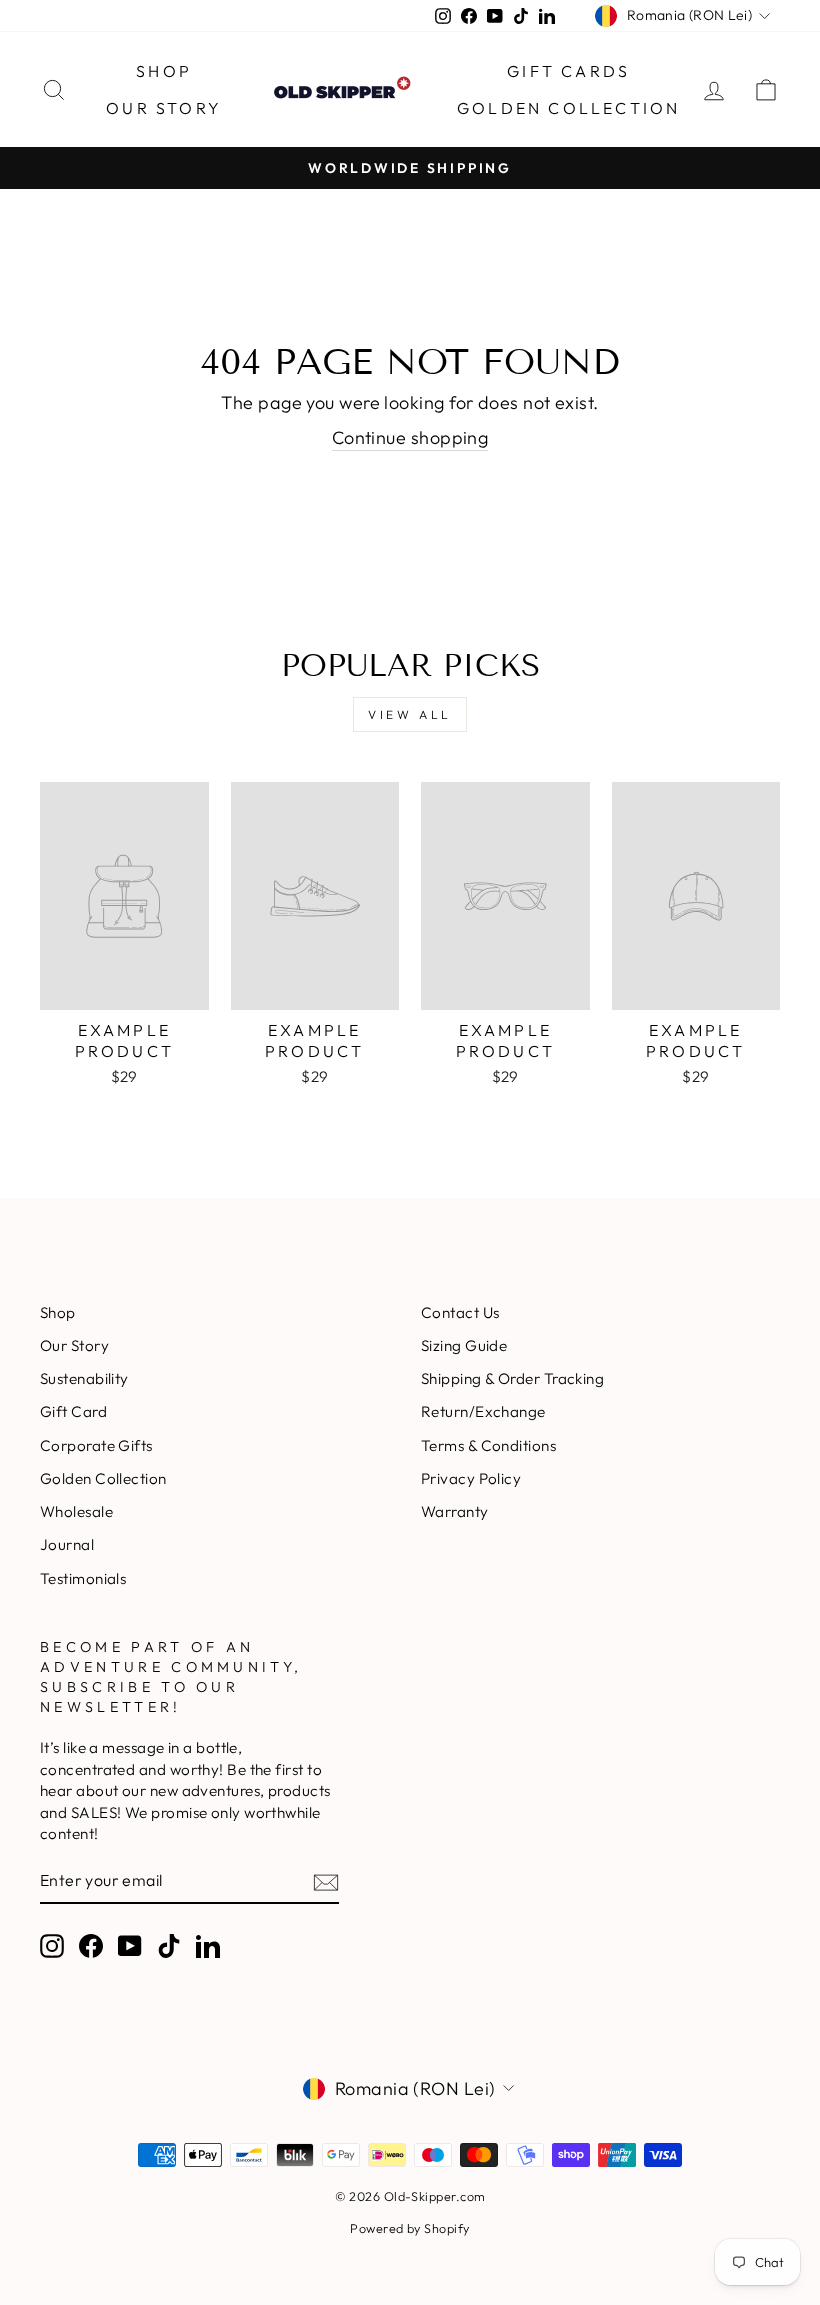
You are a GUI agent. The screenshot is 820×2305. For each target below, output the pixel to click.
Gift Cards (568, 71)
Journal (67, 1544)
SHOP (164, 71)
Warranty (455, 1511)
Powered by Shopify (409, 2228)
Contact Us (460, 1312)
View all (410, 714)
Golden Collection (568, 108)
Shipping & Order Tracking (512, 1378)
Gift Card (73, 1411)
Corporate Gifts (96, 1445)
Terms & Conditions (488, 1445)
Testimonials (83, 1578)
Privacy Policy (471, 1478)
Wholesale (76, 1511)
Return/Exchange (483, 1411)
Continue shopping (410, 437)
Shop (58, 1312)
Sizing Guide (464, 1345)
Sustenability (84, 1378)
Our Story (164, 108)
